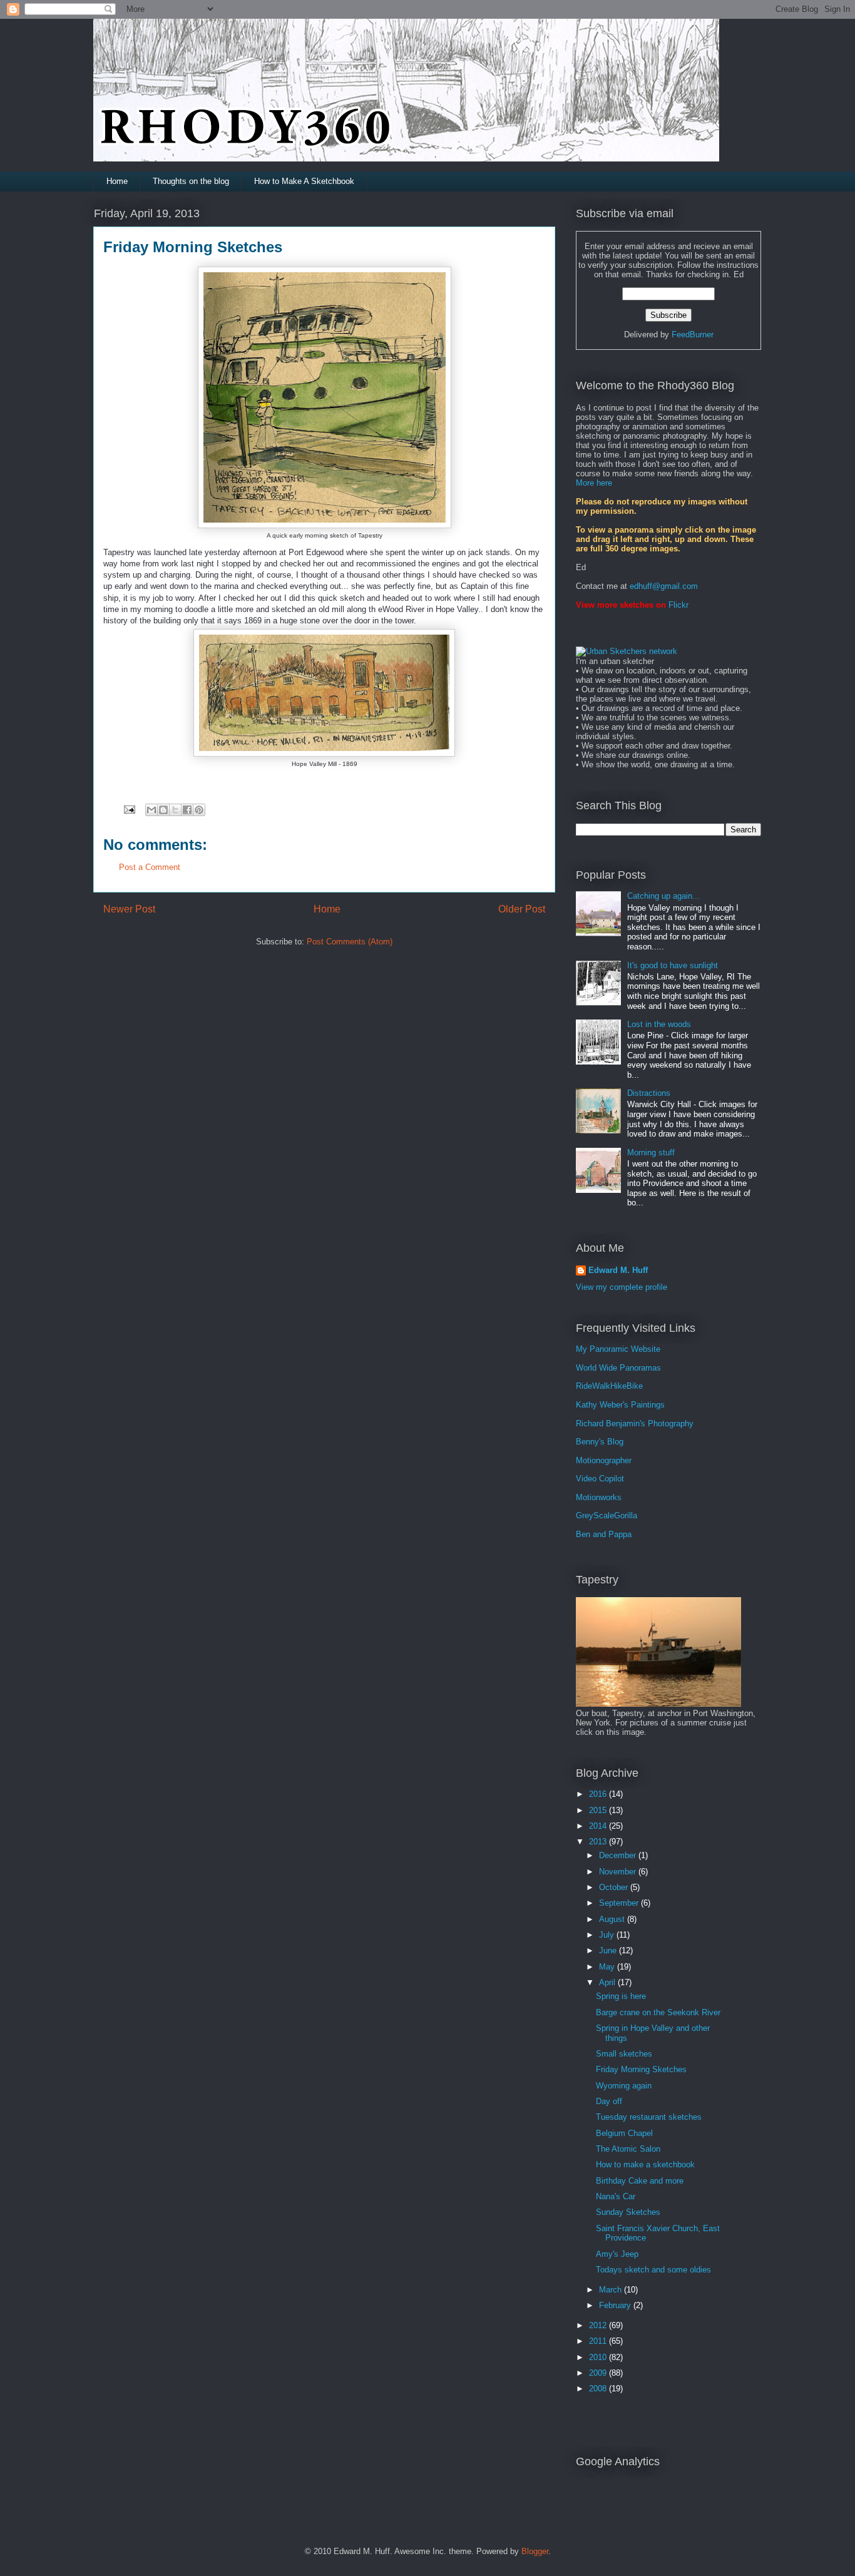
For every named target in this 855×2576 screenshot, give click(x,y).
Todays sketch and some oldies (653, 2270)
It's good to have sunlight (673, 965)
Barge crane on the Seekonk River (658, 2012)
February (616, 2305)
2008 (599, 2389)
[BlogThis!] (163, 810)
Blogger (535, 2551)
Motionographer (604, 1460)
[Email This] (151, 810)
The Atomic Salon (628, 2149)
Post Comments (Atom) (350, 942)
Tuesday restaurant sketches (649, 2117)
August (613, 1919)
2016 (599, 1794)
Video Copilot (600, 1479)
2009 (599, 2373)
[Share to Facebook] (187, 810)
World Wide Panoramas (618, 1368)
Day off (609, 2101)
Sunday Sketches (628, 2212)
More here (594, 483)
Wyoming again (624, 2086)
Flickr (678, 605)
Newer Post (129, 909)
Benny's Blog (600, 1442)
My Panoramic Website (618, 1349)
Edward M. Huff (618, 1270)
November (619, 1872)
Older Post (522, 909)
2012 (599, 2325)
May (608, 1967)
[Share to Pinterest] (199, 810)
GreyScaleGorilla (607, 1515)
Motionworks (599, 1497)
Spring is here (621, 1996)
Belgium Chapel (624, 2133)
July (608, 1935)
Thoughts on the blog (191, 181)
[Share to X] (175, 810)
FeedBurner (693, 335)
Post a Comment (150, 867)
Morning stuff (651, 1153)
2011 (599, 2341)
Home (117, 181)
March (612, 2290)
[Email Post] (129, 809)
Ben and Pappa (604, 1534)
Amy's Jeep (617, 2254)
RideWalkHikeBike (609, 1386)
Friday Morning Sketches (641, 2069)
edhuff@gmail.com (664, 586)
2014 (599, 1826)
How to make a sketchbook (645, 2165)
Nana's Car (616, 2196)
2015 (599, 1810)
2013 (599, 1842)
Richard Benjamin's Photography (635, 1423)
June (609, 1950)
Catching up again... (663, 896)
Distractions (649, 1093)
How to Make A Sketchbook (304, 181)
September (620, 1903)
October (615, 1887)
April (608, 1982)
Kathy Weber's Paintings (620, 1405)
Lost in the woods (659, 1024)
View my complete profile (622, 1287)
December (619, 1855)
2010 (599, 2357)
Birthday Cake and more (640, 2181)
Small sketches (624, 2054)
